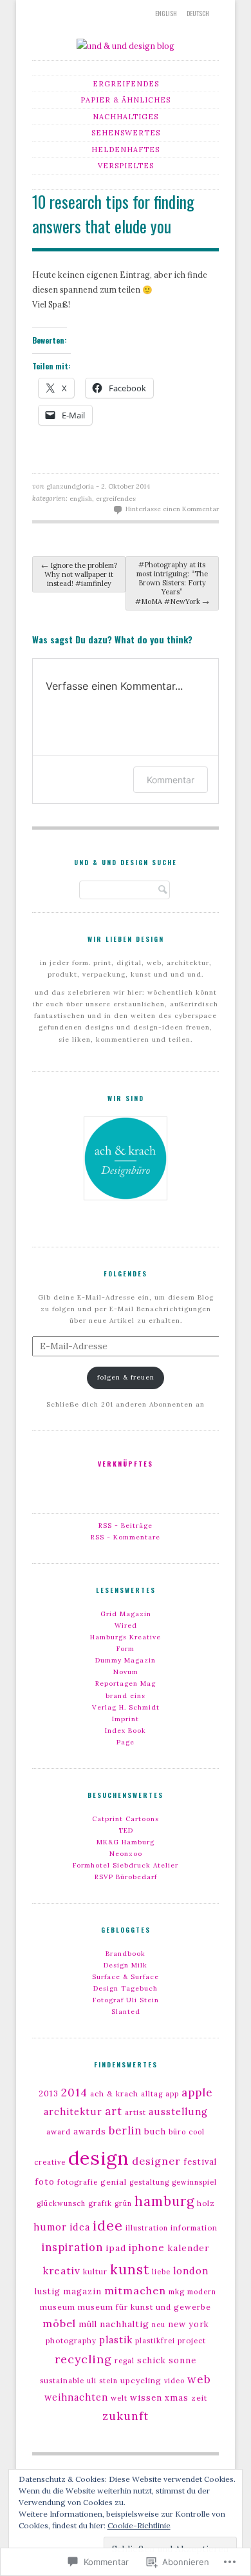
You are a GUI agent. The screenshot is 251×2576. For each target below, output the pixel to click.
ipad (116, 2248)
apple (197, 2093)
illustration (147, 2228)
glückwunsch (61, 2203)
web (199, 2379)
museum (58, 2307)
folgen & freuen (126, 1377)
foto (45, 2182)
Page (126, 1742)
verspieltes (126, 166)
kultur (95, 2272)
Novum (126, 1672)
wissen (146, 2398)
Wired (126, 1625)
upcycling (141, 2380)
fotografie (78, 2182)
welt (119, 2398)
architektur (73, 2112)
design (99, 2158)
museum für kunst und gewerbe (144, 2307)
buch (155, 2132)
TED (126, 1830)
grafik (100, 2203)
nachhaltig (125, 2324)
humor (50, 2227)
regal (125, 2361)
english (166, 13)
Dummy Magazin (126, 1660)
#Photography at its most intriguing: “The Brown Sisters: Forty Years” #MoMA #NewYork (172, 583)
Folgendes (126, 1273)
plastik (116, 2340)
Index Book (126, 1731)
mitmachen (135, 2290)
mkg (177, 2292)
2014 (74, 2093)
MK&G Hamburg (126, 1842)
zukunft (126, 2416)
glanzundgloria (70, 486)
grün (123, 2203)
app (172, 2094)
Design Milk (126, 1965)
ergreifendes (126, 84)
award (59, 2132)
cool (197, 2132)
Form (126, 1649)
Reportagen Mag (126, 1683)
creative (50, 2162)
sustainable (62, 2381)
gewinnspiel (194, 2182)
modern (202, 2292)
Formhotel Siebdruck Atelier (126, 1865)
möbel (59, 2323)
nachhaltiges (126, 117)
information (194, 2228)
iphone (147, 2248)
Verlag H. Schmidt (126, 1707)
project (192, 2341)
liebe (161, 2272)
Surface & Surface (126, 1977)
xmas (177, 2398)
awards (90, 2132)
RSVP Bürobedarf (126, 1877)
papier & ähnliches (126, 100)
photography (71, 2341)
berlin (125, 2131)
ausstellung (178, 2112)
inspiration (72, 2247)
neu (159, 2325)
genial (114, 2182)
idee (108, 2226)
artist (135, 2113)
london (191, 2271)
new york (189, 2324)
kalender (189, 2248)
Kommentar (171, 780)
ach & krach (114, 2094)
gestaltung (149, 2182)
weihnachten (76, 2397)
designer (156, 2161)
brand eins (126, 1696)
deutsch (198, 13)
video (174, 2381)
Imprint (126, 1719)
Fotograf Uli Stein (126, 2000)
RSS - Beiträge (126, 1526)
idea (80, 2227)
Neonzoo (126, 1854)
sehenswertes (126, 133)
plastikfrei (155, 2341)
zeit (199, 2398)
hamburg (164, 2201)
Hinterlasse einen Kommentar (172, 509)
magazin (82, 2291)
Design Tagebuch (126, 1988)
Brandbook (126, 1954)
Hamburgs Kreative (126, 1637)
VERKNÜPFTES (126, 1464)
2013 (49, 2093)
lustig (48, 2291)
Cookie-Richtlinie (139, 2525)
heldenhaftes (126, 150)
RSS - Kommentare (126, 1537)
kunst (130, 2269)
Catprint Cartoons (126, 1819)
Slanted (126, 2012)
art (114, 2111)
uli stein (102, 2381)
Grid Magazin (126, 1614)
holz (206, 2203)
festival (200, 2162)
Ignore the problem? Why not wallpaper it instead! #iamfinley (79, 574)
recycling (83, 2359)
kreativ (62, 2270)
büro (177, 2132)
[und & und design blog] (126, 46)
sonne (182, 2360)
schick (152, 2360)
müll (88, 2324)
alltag (152, 2094)
